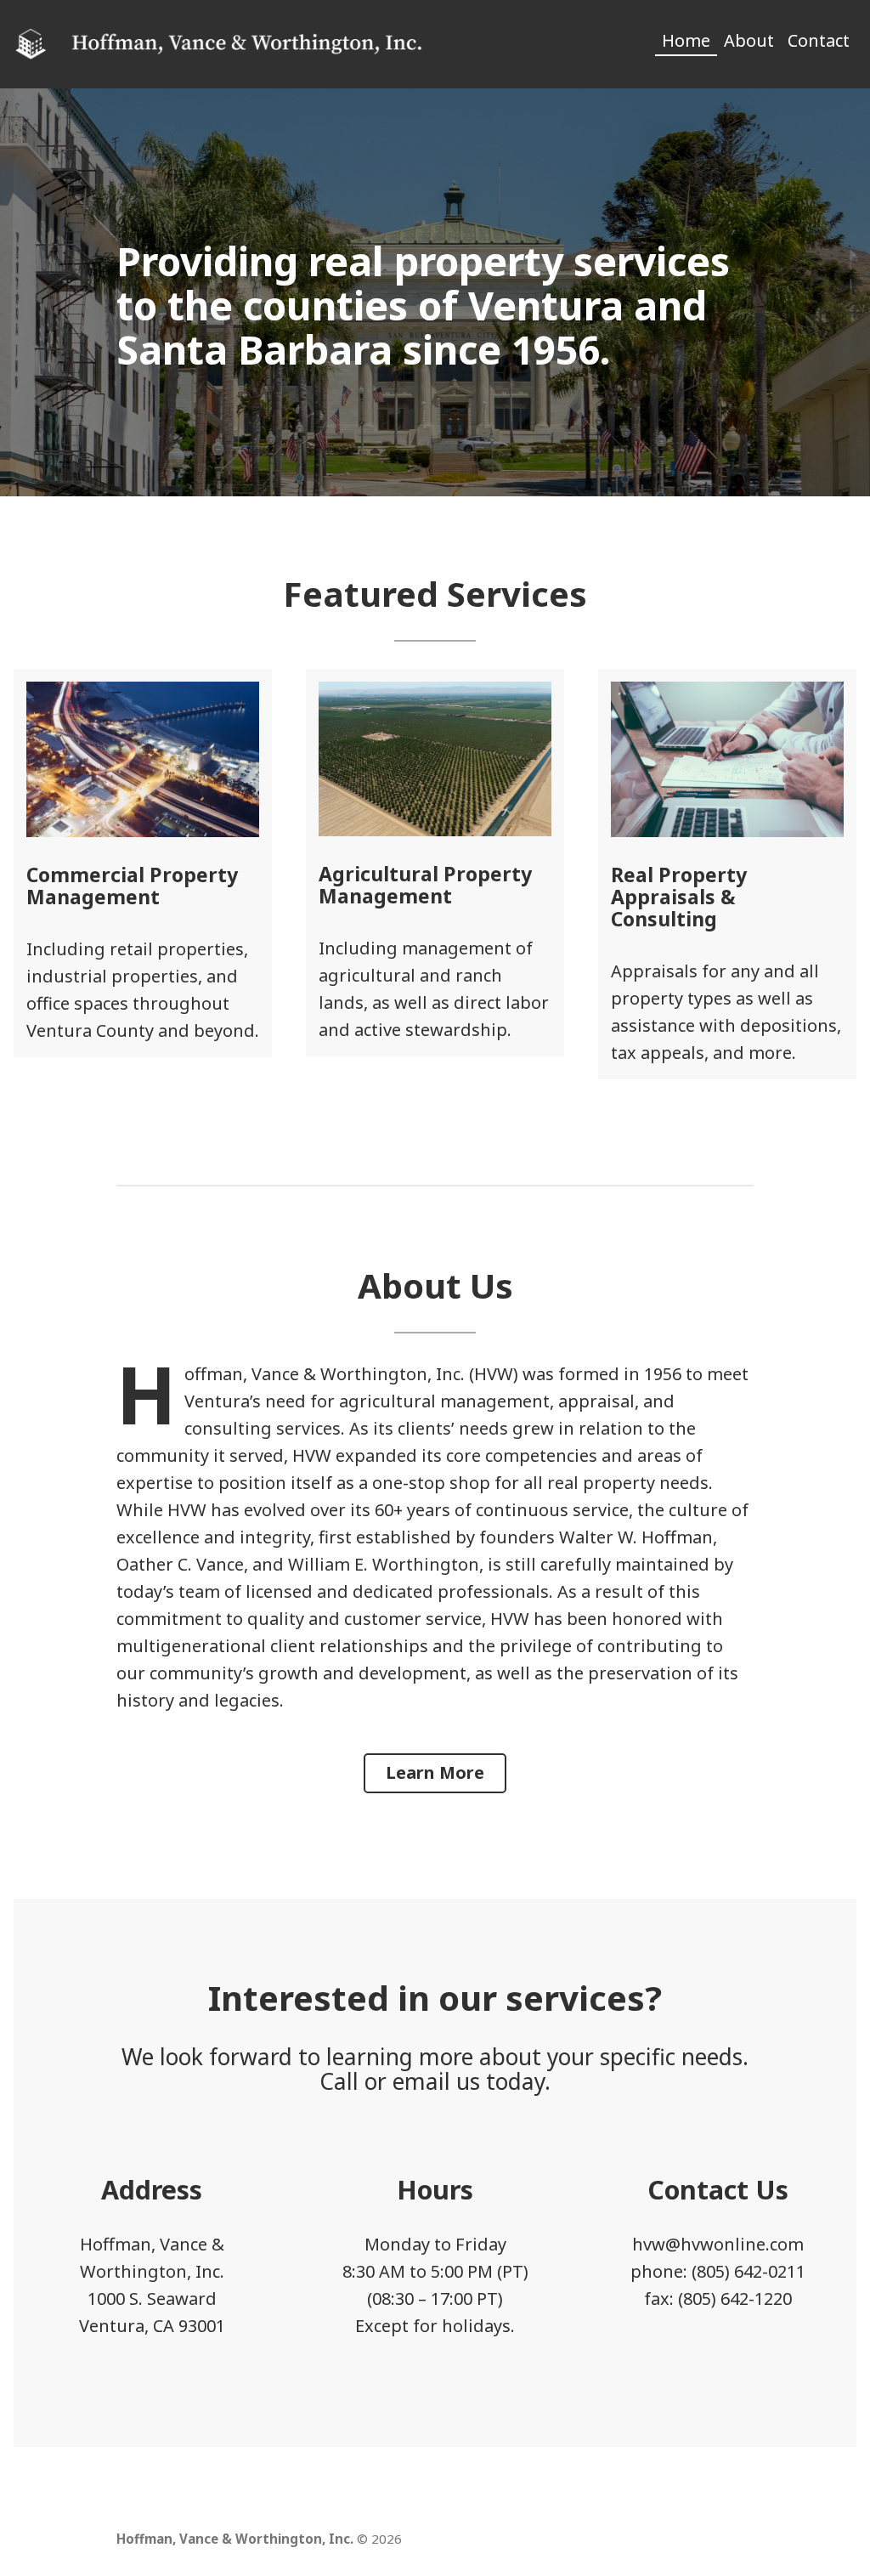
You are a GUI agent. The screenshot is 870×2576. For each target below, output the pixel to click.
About (749, 40)
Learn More (435, 1772)
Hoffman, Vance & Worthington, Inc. (235, 2539)
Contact (819, 40)
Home (686, 40)
